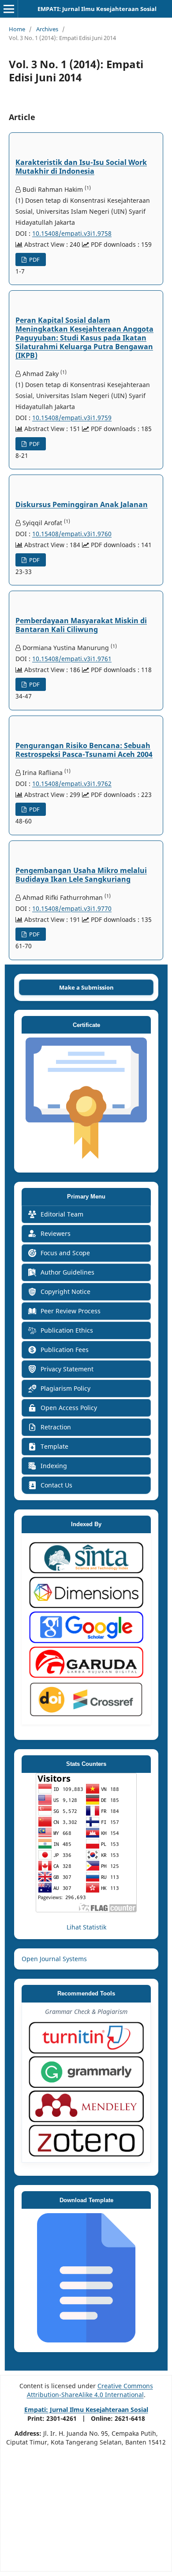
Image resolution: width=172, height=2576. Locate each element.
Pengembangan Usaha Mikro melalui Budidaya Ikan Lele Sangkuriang (81, 875)
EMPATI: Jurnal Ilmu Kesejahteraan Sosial (97, 9)
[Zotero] (86, 2141)
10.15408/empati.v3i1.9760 (72, 534)
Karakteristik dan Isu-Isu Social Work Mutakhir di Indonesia (81, 167)
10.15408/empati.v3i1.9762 (72, 784)
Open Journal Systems (54, 1959)
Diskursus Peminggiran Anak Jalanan (82, 504)
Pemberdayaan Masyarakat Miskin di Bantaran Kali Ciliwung (81, 625)
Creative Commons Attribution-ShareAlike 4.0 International (90, 2390)
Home (17, 29)
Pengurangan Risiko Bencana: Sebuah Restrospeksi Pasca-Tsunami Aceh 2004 (84, 750)
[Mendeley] (86, 2106)
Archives (47, 29)
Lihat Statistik (86, 1927)
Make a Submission (86, 987)
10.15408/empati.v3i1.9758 (72, 233)
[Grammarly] (86, 2072)
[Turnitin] (86, 2038)
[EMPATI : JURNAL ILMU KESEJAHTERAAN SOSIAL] (86, 1160)
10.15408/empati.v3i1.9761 (72, 659)
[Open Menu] (9, 9)
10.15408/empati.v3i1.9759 (72, 418)
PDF (34, 259)
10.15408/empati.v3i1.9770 (72, 908)
